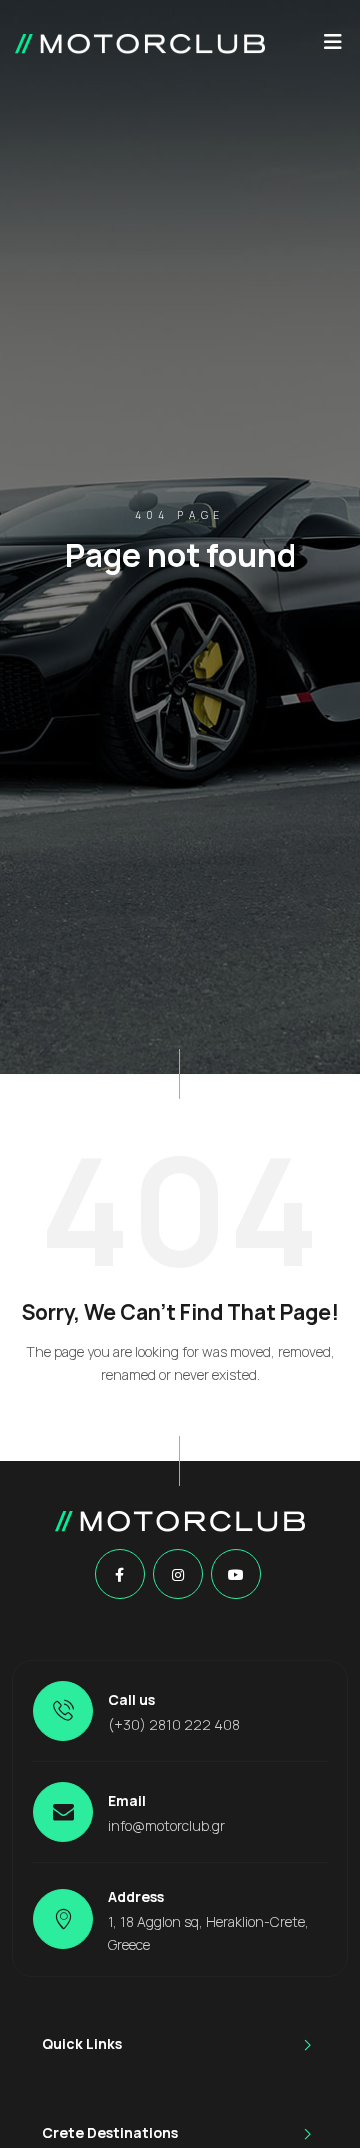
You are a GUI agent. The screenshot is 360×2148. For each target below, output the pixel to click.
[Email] (63, 1812)
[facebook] (119, 1575)
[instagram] (178, 1575)
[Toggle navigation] (333, 47)
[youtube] (236, 1575)
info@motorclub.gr (166, 1825)
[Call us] (63, 1711)
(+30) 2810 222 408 (174, 1724)
